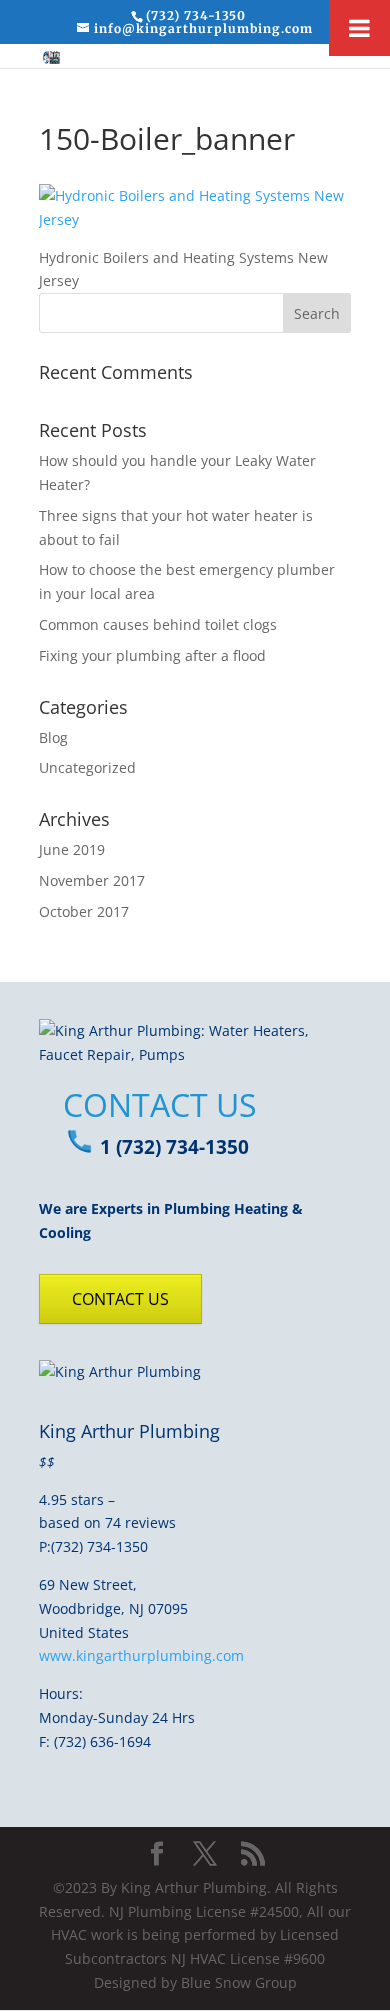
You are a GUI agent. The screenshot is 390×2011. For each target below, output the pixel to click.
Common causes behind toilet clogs (158, 624)
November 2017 (92, 880)
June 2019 (72, 849)
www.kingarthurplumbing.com (141, 1655)
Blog (53, 737)
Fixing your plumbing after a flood (152, 655)
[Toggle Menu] (359, 28)
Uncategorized (87, 767)
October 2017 (84, 911)
